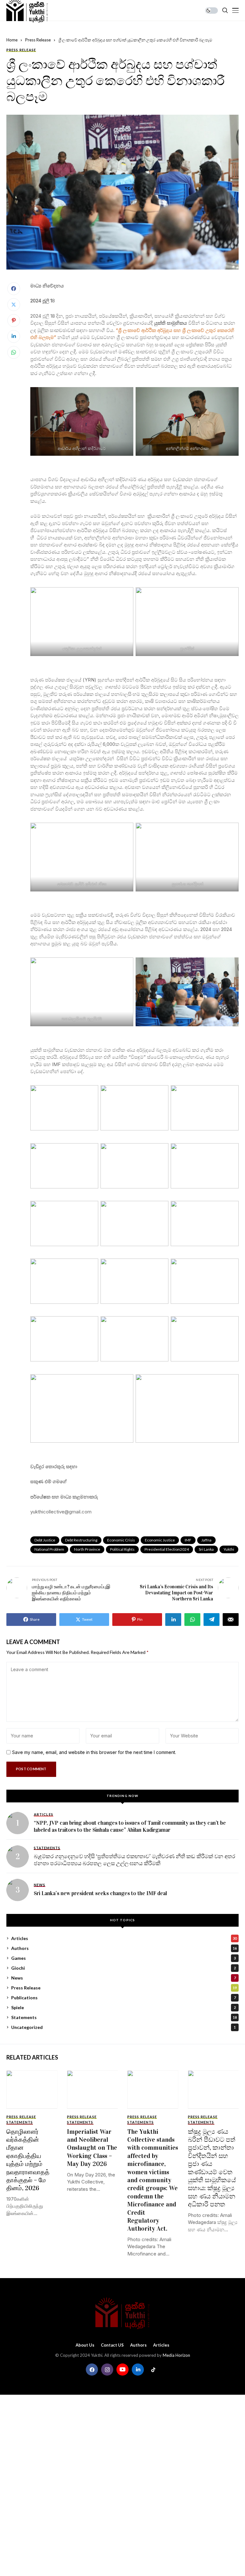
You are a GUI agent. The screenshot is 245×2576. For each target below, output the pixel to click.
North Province (87, 1549)
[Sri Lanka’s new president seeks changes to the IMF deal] (18, 1890)
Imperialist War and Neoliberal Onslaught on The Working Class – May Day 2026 (92, 2148)
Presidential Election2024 (167, 1549)
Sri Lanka (206, 1549)
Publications (123, 1998)
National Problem (49, 1549)
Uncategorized (123, 2027)
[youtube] (122, 2370)
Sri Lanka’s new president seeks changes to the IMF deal (100, 1893)
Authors (124, 1948)
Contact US (112, 2345)
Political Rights (122, 1549)
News (123, 1978)
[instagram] (107, 2370)
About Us (85, 2345)
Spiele (123, 2007)
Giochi (123, 1968)
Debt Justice (45, 1540)
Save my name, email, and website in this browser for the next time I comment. (94, 1752)
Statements (124, 2017)
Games (123, 1958)
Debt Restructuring (81, 1540)
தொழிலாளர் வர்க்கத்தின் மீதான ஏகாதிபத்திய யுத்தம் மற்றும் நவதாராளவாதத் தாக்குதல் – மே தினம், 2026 (28, 2160)
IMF (188, 1540)
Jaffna (206, 1540)
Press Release (38, 40)
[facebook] (92, 2370)
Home (12, 40)
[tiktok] (153, 2370)
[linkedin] (138, 2370)
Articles (124, 1938)
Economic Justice (160, 1540)
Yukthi (229, 1549)
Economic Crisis (121, 1540)
